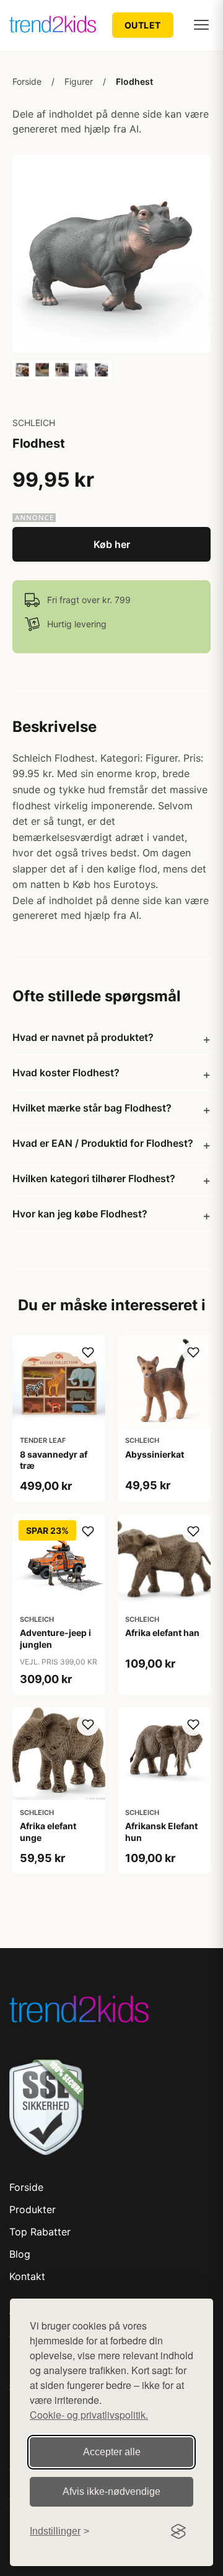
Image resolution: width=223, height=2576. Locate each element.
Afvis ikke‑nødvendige (111, 2491)
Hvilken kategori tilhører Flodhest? (94, 1178)
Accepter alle (112, 2452)
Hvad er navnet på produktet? (83, 1037)
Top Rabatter (40, 2232)
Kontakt (27, 2276)
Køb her (112, 544)
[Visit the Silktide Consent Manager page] (178, 2531)
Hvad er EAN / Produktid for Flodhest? (103, 1143)
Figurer (79, 81)
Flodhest (134, 81)
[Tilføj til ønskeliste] (88, 1352)
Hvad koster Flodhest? (66, 1073)
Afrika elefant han (162, 1633)
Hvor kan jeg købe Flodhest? (80, 1214)
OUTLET (143, 25)
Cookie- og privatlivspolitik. (89, 2415)
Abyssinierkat (155, 1454)
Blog (20, 2254)
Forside (27, 81)
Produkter (33, 2209)
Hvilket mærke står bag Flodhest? (92, 1108)
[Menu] (201, 25)
